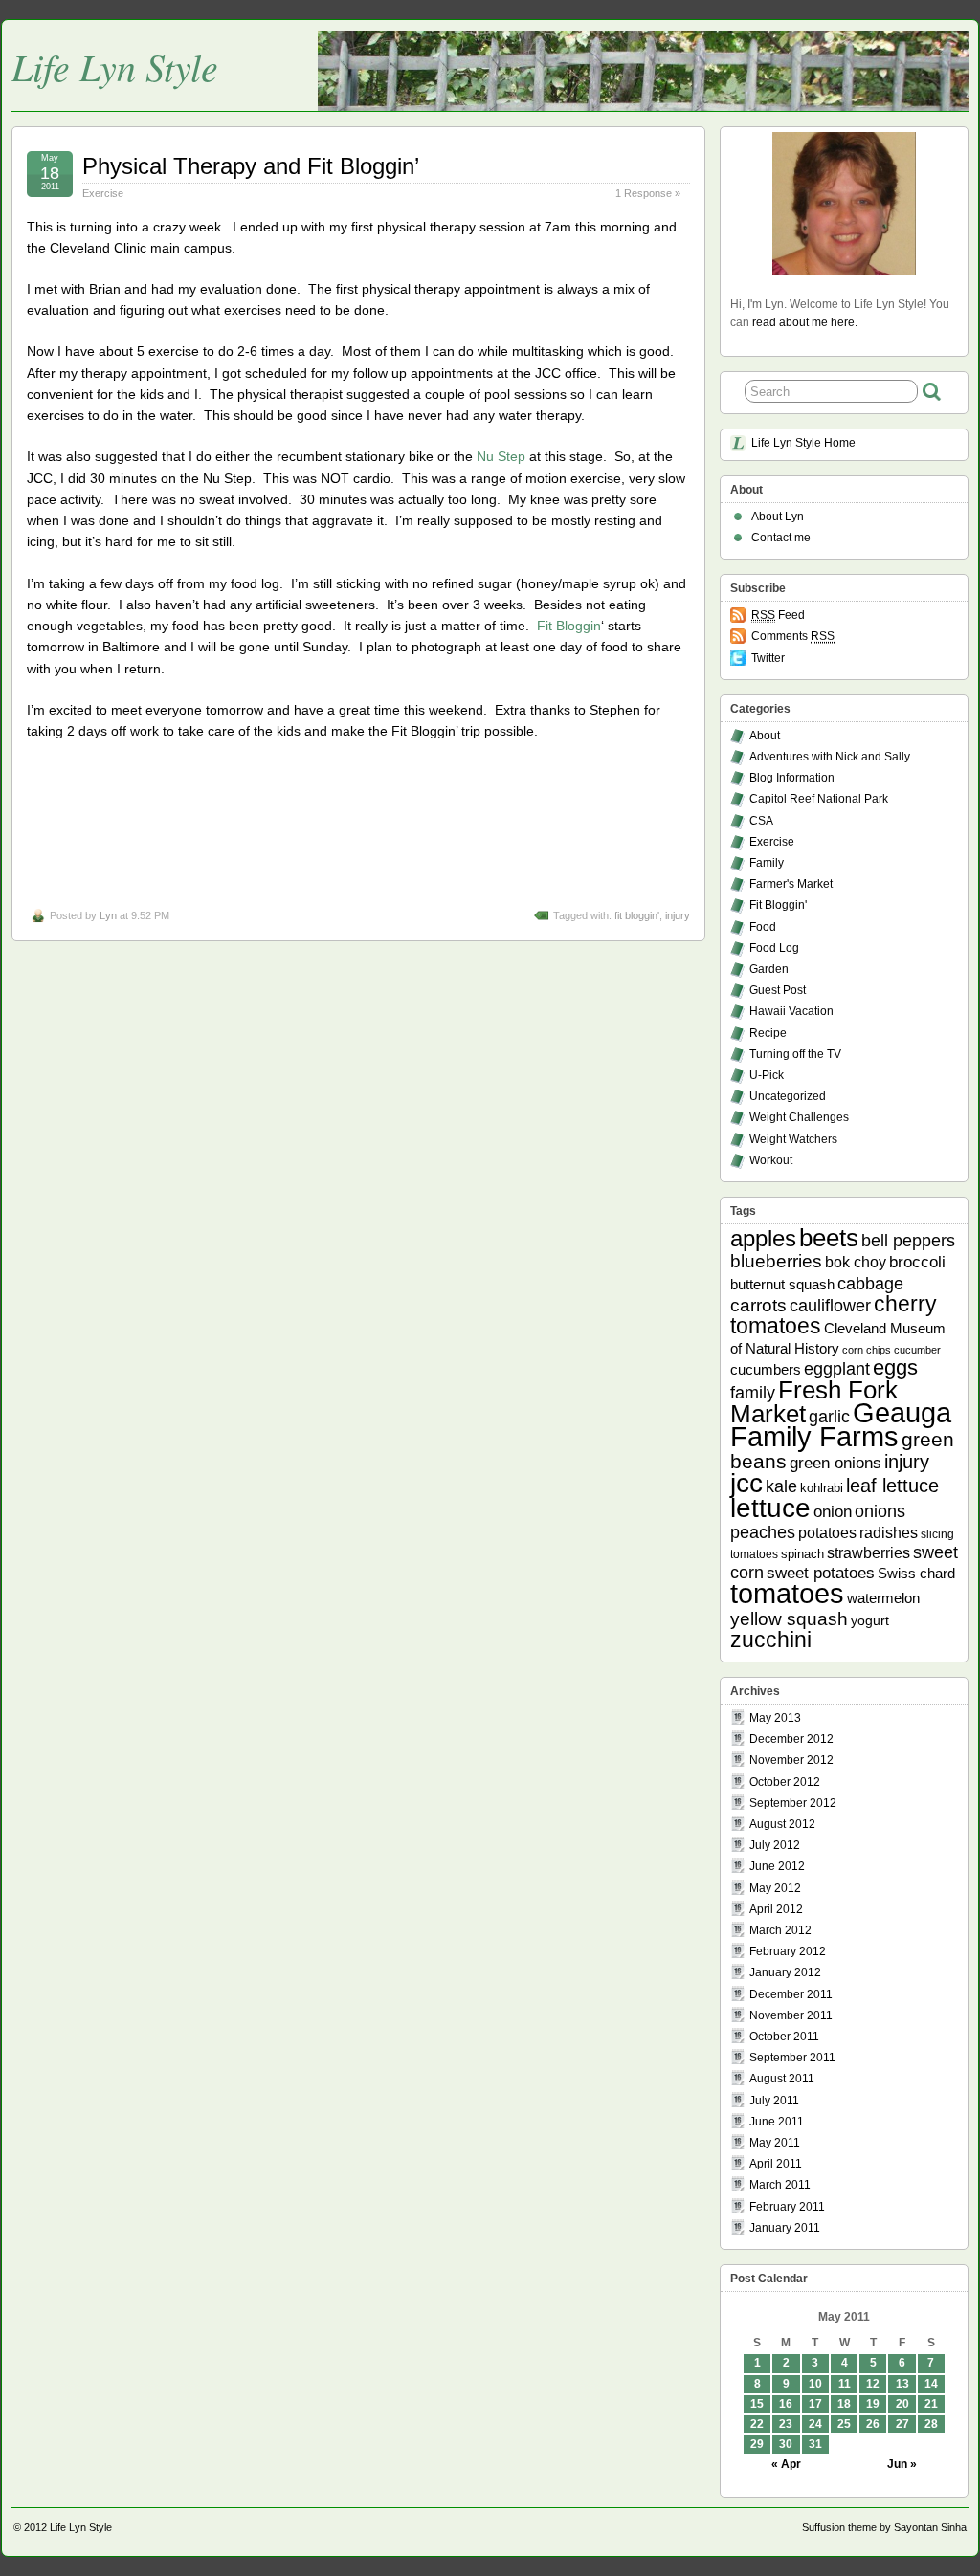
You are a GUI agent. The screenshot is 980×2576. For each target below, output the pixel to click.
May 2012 (775, 1888)
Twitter (768, 658)
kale (781, 1486)
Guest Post (778, 990)
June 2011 (777, 2122)
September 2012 (793, 1803)
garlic (829, 1417)
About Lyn (778, 517)
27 (902, 2424)
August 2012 (782, 1824)
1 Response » (648, 193)
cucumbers (766, 1369)
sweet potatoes (821, 1573)
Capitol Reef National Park (819, 799)
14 (931, 2384)
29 (757, 2444)
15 (757, 2404)
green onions (835, 1463)
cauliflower (830, 1306)
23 (786, 2424)
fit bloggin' (637, 915)
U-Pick (767, 1075)
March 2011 (780, 2185)
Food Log (774, 948)
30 (786, 2444)
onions (880, 1511)
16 (786, 2404)
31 (815, 2444)
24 (815, 2424)
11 (845, 2384)
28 (931, 2424)
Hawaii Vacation (791, 1011)
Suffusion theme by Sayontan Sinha (884, 2527)
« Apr (786, 2464)
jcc (746, 1483)
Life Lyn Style (115, 66)
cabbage (870, 1283)
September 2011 (792, 2058)
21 (931, 2404)
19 (873, 2404)
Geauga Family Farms (841, 1425)
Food (763, 927)
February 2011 (787, 2207)
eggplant (837, 1369)
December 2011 (791, 1994)
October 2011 (784, 2037)
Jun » (902, 2464)
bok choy (856, 1262)
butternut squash (782, 1284)
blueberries (776, 1261)
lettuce (770, 1508)
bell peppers (908, 1241)
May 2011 (775, 2143)
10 (815, 2384)
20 (902, 2404)
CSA (761, 821)
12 (873, 2384)
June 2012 (777, 1866)
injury (678, 915)
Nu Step (501, 456)
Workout (771, 1160)
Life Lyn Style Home (803, 443)
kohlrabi (822, 1488)
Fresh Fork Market (814, 1402)
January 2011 (785, 2228)
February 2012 (788, 1951)
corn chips (867, 1350)
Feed (778, 615)
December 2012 (791, 1739)
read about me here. (805, 322)
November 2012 (791, 1760)
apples (763, 1239)
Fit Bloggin (569, 626)
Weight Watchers (793, 1139)
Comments (793, 636)
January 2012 (785, 1972)
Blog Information (792, 778)
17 (815, 2404)
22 (757, 2424)
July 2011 (774, 2101)
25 (844, 2424)
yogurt (870, 1620)
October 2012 (785, 1782)
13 (902, 2384)
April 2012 (776, 1909)
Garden (769, 969)
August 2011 (782, 2079)
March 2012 (780, 1930)
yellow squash (789, 1619)
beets (829, 1238)
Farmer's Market (791, 884)
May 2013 (775, 1718)
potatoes (827, 1532)
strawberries (869, 1552)
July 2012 (775, 1845)
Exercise (103, 193)
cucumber (917, 1350)
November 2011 (791, 2015)
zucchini (771, 1640)
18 (844, 2404)
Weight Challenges (799, 1117)
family (753, 1393)
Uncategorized (788, 1096)
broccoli (917, 1262)
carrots (758, 1305)
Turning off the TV (795, 1054)
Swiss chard (916, 1573)
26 (873, 2424)
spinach (802, 1554)
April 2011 (776, 2164)
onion (833, 1512)
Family (767, 863)
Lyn (108, 915)
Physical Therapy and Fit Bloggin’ (251, 166)
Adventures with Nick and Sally (830, 757)
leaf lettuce (892, 1486)
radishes (889, 1532)
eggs (895, 1368)
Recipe (768, 1033)
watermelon (883, 1598)
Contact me (781, 538)
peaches (763, 1532)
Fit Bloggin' (778, 905)
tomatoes (787, 1593)
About (765, 736)
